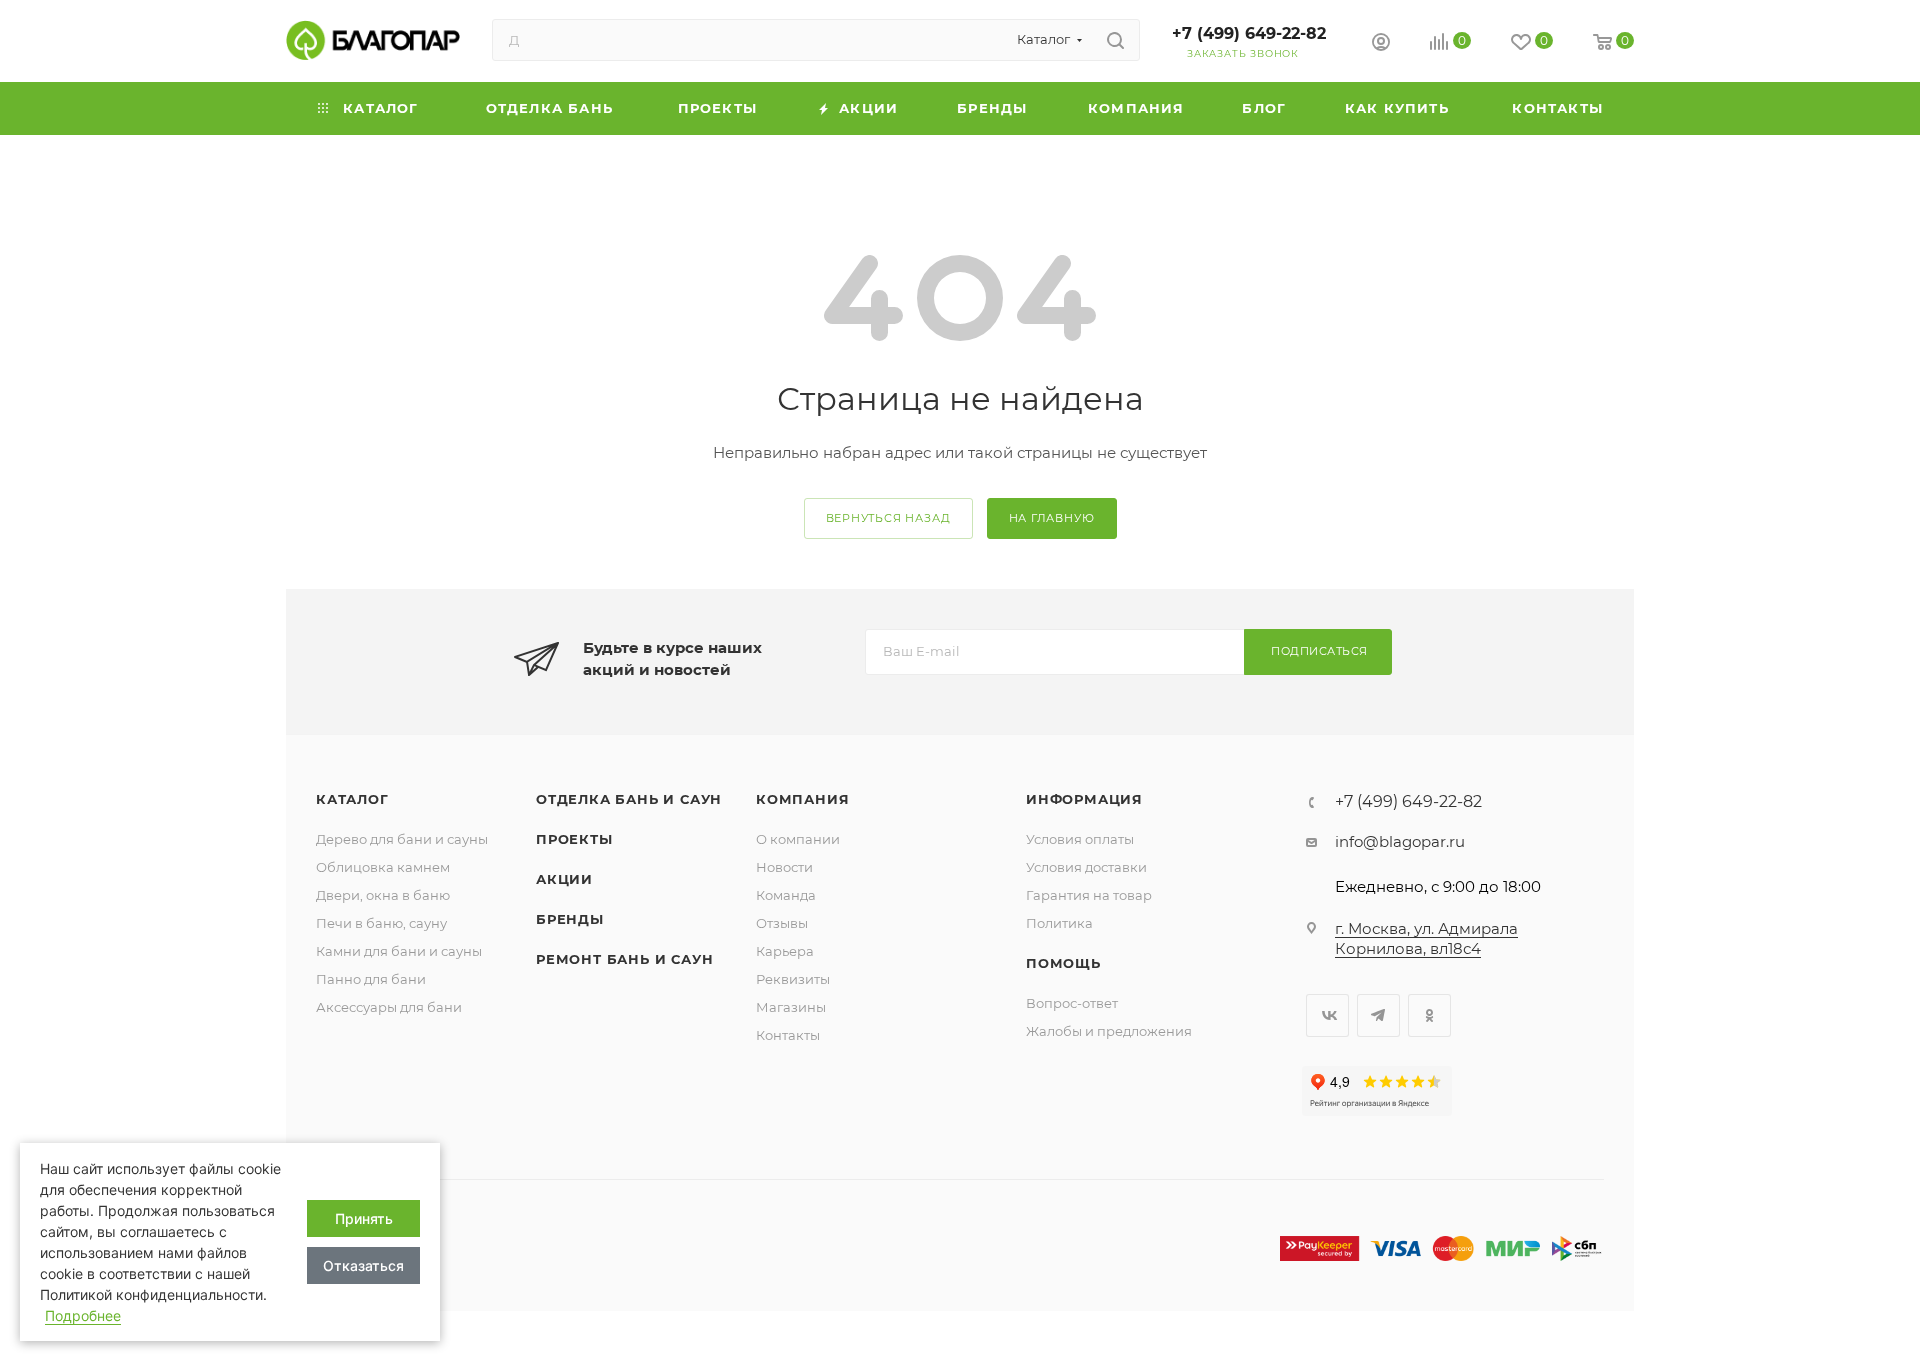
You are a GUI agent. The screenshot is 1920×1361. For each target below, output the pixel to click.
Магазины (791, 1007)
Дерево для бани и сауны (402, 839)
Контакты (788, 1035)
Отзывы (782, 923)
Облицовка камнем (383, 867)
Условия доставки (1086, 867)
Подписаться (1319, 651)
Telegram (1378, 1015)
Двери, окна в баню (383, 895)
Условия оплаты (1080, 839)
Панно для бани (371, 979)
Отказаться (363, 1265)
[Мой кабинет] (1381, 44)
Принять (364, 1218)
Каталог (352, 799)
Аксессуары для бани (389, 1007)
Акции (564, 879)
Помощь (1063, 963)
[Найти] (1115, 40)
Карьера (785, 951)
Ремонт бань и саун (624, 959)
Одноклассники (1429, 1015)
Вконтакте (1327, 1015)
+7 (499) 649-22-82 (1249, 33)
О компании (798, 839)
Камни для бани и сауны (399, 951)
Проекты (574, 839)
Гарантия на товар (1089, 895)
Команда (786, 895)
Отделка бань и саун (629, 799)
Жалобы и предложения (1109, 1031)
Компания (802, 799)
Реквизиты (793, 979)
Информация (1084, 799)
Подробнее (83, 1315)
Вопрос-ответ (1072, 1003)
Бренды (570, 919)
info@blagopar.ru (1400, 841)
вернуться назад (888, 518)
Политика (1059, 923)
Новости (784, 867)
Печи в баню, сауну (381, 923)
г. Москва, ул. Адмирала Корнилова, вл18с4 (1426, 938)
